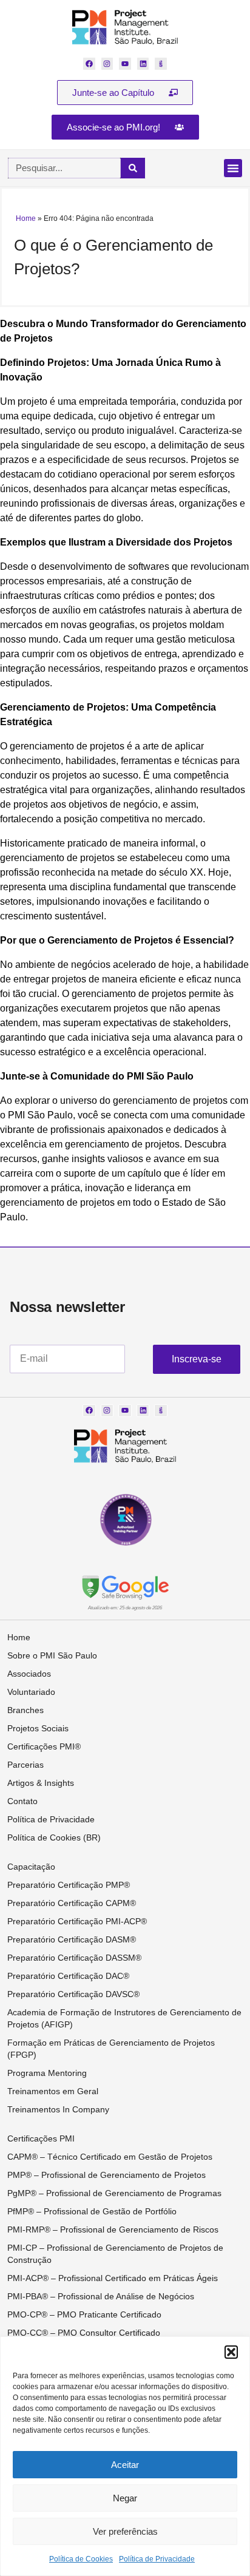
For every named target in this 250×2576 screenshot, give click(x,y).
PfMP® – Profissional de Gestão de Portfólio (92, 2211)
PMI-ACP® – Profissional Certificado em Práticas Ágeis (113, 2278)
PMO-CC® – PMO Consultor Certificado (84, 2333)
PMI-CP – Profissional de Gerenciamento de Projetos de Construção (115, 2254)
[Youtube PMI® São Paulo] (125, 64)
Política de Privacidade (157, 2559)
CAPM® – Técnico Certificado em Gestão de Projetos (110, 2157)
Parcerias (25, 1765)
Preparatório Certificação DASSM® (74, 1958)
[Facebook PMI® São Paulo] (89, 64)
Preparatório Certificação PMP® (69, 1885)
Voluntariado (31, 1692)
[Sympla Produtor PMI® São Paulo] (161, 64)
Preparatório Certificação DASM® (72, 1939)
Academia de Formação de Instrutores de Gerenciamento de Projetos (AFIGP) (124, 2018)
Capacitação (31, 1867)
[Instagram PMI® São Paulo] (107, 64)
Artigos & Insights (41, 1783)
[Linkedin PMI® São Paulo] (143, 64)
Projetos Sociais (38, 1728)
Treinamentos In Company (58, 2109)
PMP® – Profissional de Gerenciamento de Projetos (106, 2175)
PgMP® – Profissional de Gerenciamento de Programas (114, 2193)
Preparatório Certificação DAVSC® (73, 1994)
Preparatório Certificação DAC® (68, 1976)
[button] (231, 2352)
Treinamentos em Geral (53, 2091)
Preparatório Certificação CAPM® (72, 1903)
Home (26, 218)
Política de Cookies (81, 2559)
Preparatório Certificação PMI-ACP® (77, 1921)
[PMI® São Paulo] (125, 27)
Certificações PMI (41, 2138)
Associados (29, 1674)
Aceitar (125, 2465)
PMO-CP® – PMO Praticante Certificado (84, 2314)
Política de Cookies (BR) (54, 1837)
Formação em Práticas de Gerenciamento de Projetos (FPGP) (111, 2049)
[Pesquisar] (133, 168)
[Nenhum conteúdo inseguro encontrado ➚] (125, 1587)
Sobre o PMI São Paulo (52, 1655)
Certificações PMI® (44, 1746)
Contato (22, 1801)
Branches (25, 1710)
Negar (125, 2498)
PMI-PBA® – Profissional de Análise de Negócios (101, 2296)
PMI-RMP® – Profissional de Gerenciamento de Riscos (113, 2229)
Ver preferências (125, 2531)
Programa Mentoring (47, 2073)
